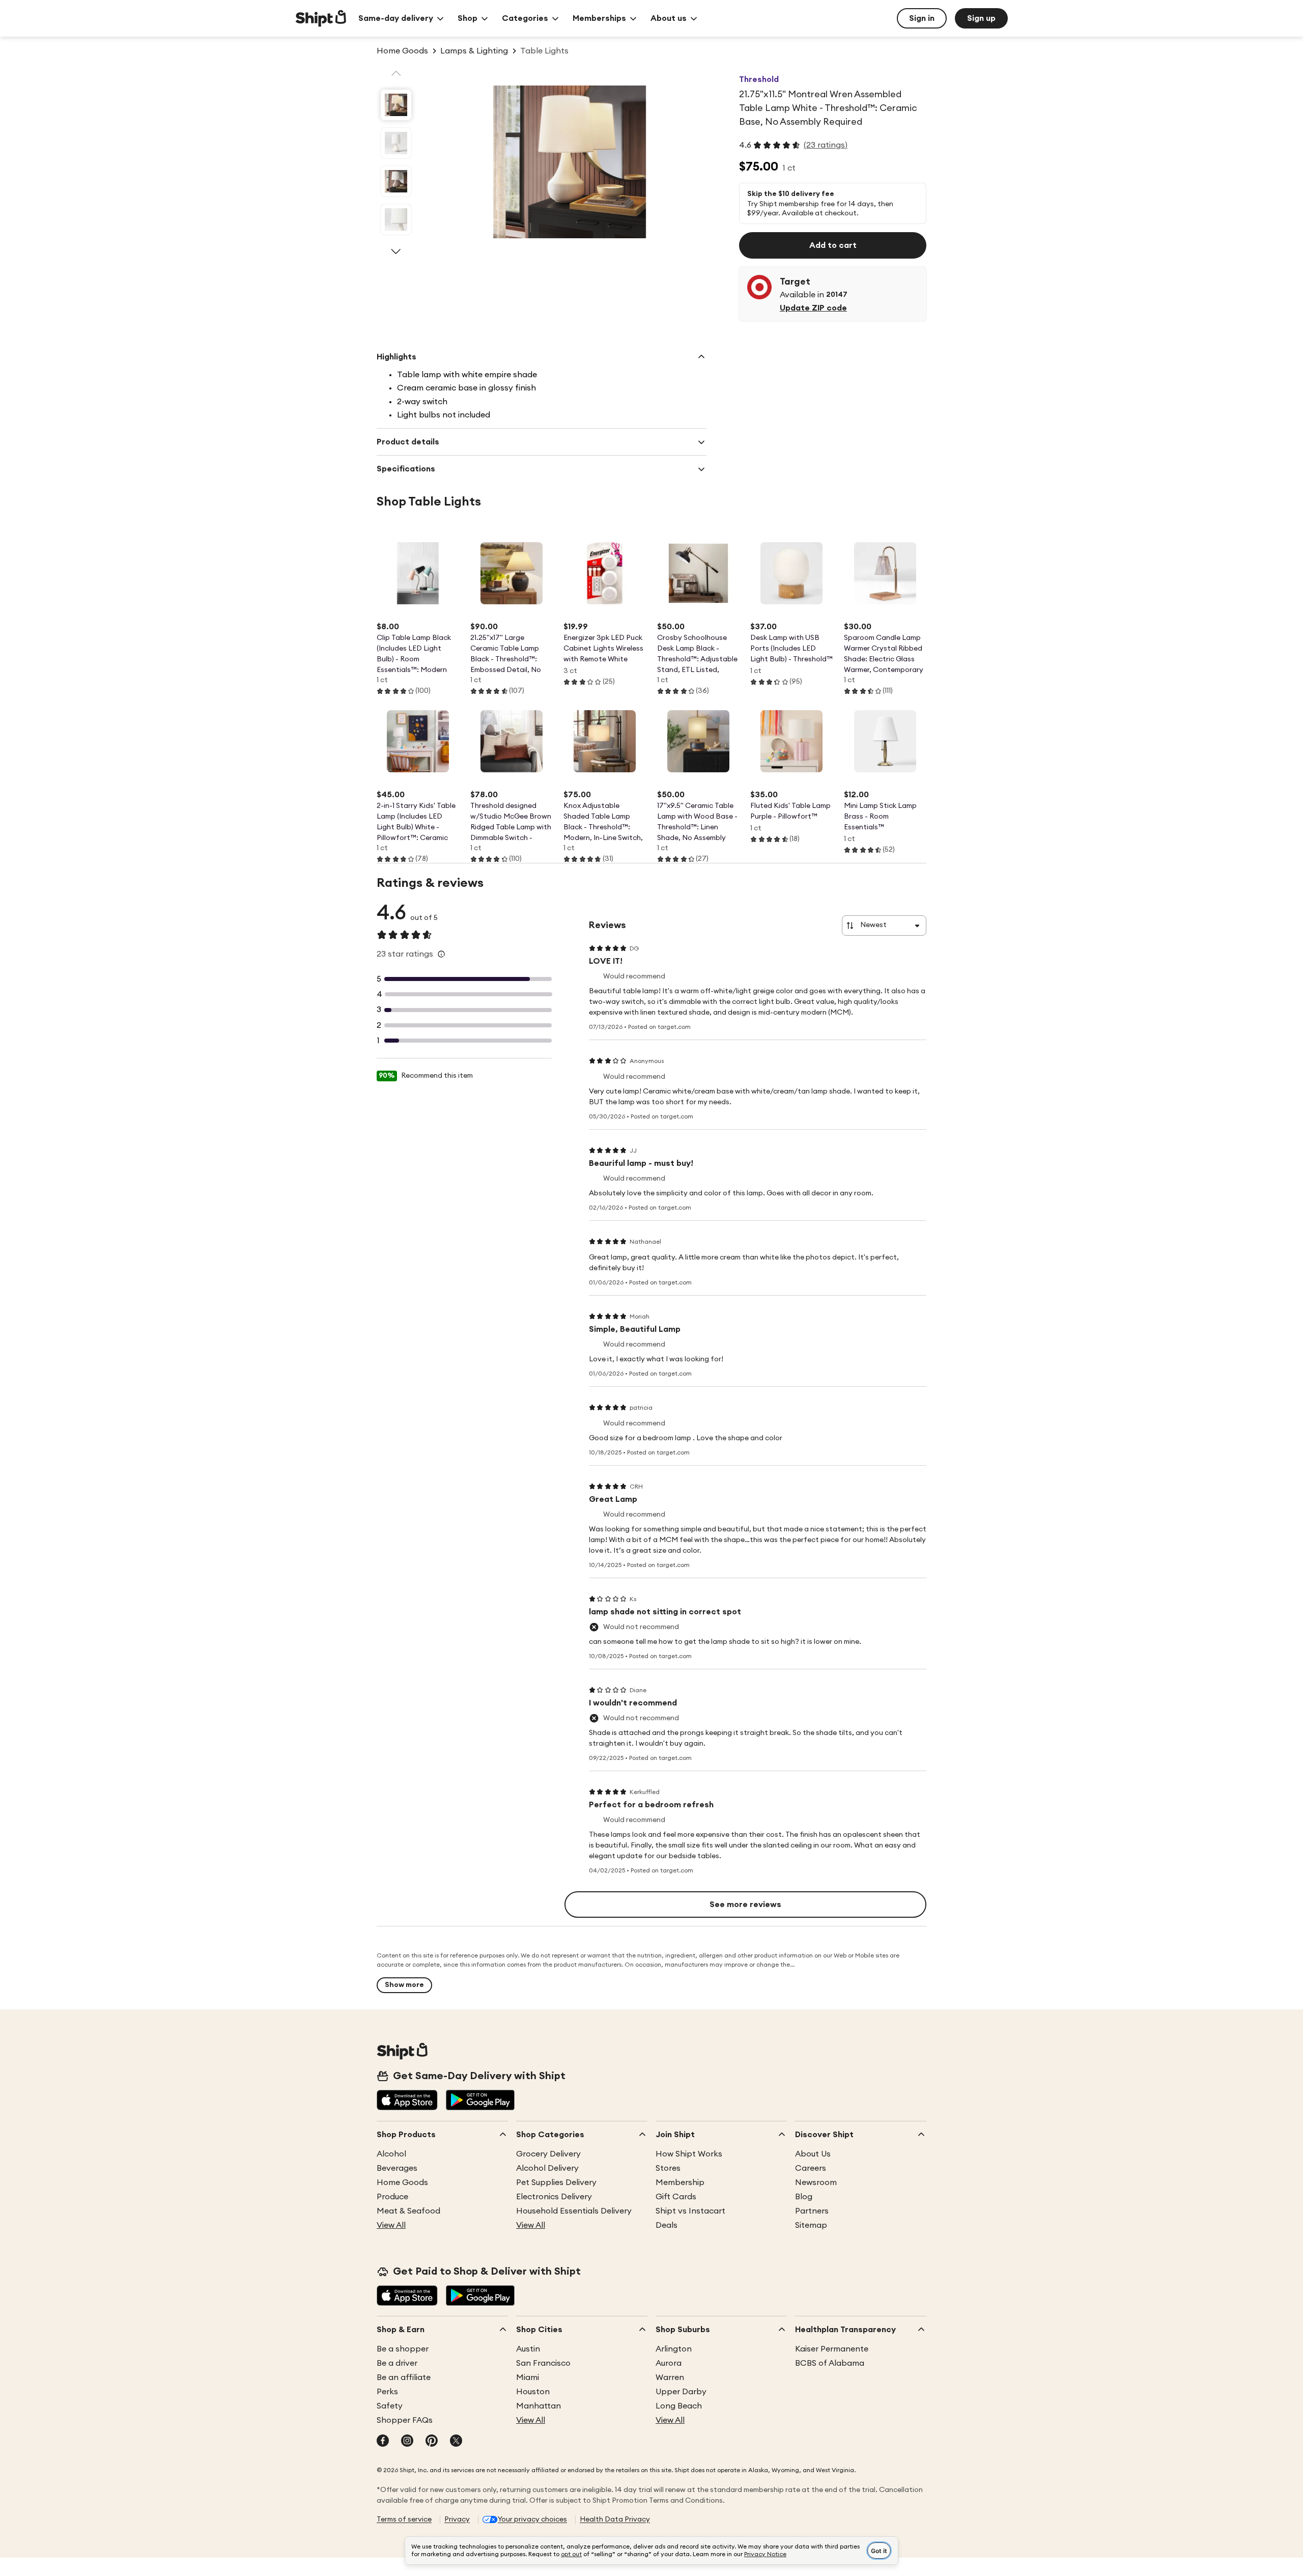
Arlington (674, 2349)
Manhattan (539, 2406)
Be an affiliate (404, 2377)
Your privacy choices (532, 2519)
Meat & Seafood (408, 2211)
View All (391, 2225)
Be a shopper (403, 2349)
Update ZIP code (813, 308)
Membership (680, 2182)
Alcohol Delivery (547, 2168)
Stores (668, 2168)
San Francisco (543, 2363)
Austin (528, 2349)
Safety (390, 2406)
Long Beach (679, 2406)
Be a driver (397, 2363)
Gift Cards (676, 2197)
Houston (533, 2392)
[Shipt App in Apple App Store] (407, 2101)
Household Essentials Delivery (574, 2211)
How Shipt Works (689, 2154)
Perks (387, 2392)
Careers (811, 2168)
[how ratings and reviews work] (441, 954)
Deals (667, 2225)
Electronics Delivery (554, 2197)
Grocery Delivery (548, 2154)
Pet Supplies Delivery (556, 2182)
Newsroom (816, 2182)
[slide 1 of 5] (396, 105)
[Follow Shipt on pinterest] (432, 2442)
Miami (528, 2377)
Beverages (397, 2168)
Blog (804, 2197)
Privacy (457, 2519)
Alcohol (391, 2154)
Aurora (669, 2363)
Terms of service (404, 2519)
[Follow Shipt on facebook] (383, 2442)
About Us (813, 2154)
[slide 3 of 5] (396, 181)
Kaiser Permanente (832, 2349)
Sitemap (811, 2225)
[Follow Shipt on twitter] (456, 2442)
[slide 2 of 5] (396, 143)
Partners (812, 2211)
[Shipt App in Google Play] (480, 2101)
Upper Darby (681, 2392)
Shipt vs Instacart (690, 2211)
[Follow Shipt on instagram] (407, 2442)
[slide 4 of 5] (396, 219)
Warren (670, 2377)
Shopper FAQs (405, 2420)
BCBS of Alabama (830, 2363)
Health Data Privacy (615, 2519)
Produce (392, 2197)
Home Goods (402, 2182)
